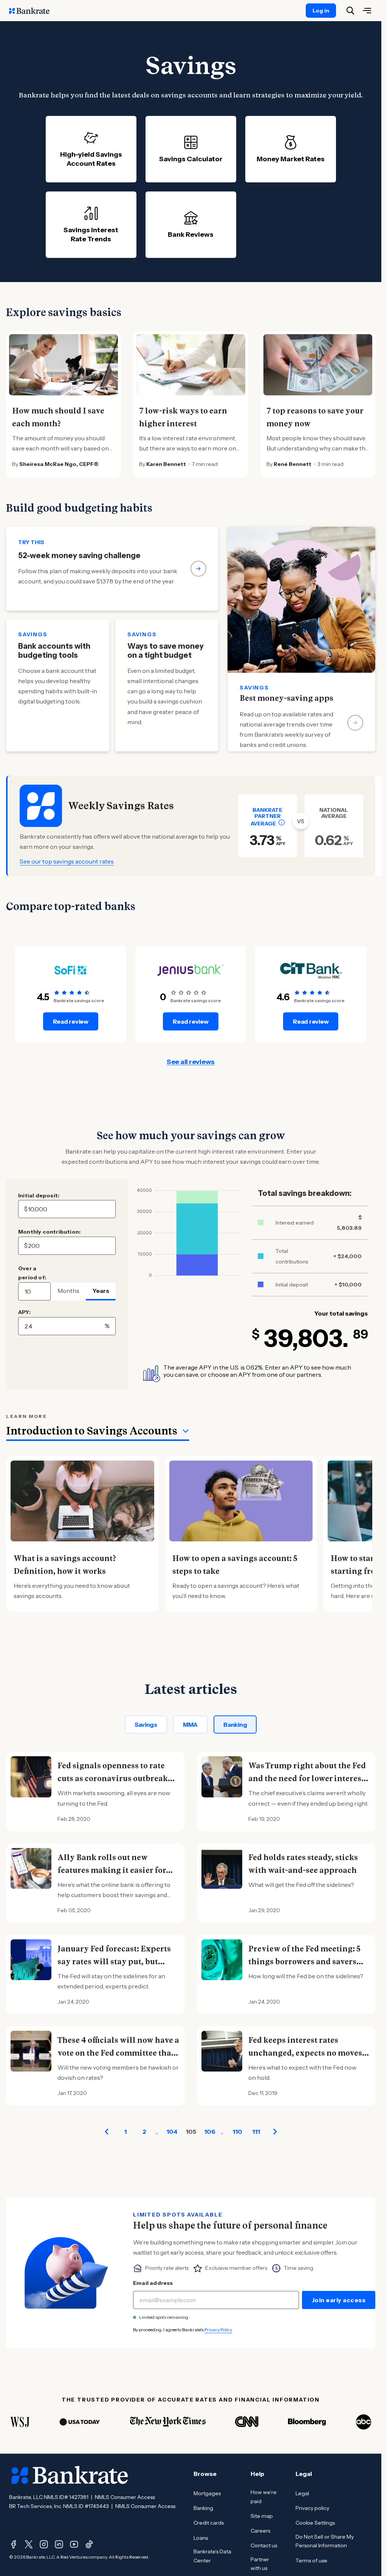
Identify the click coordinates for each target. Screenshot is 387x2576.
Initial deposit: (39, 1195)
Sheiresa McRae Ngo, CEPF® (59, 464)
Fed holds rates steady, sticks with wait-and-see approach (303, 1864)
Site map (262, 2516)
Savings (146, 1725)
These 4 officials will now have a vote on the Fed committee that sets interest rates (118, 2053)
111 (256, 2132)
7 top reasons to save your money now (315, 417)
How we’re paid (264, 2497)
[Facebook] (14, 2544)
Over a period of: (32, 1273)
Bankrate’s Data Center (212, 2556)
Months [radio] (68, 1291)
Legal (302, 2493)
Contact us (264, 2545)
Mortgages (207, 2493)
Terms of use (311, 2561)
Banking (235, 1725)
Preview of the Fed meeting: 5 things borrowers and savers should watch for (304, 1962)
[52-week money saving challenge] (112, 569)
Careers (260, 2531)
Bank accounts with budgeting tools (54, 651)
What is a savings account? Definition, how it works (65, 1565)
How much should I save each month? (58, 417)
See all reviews (191, 1062)
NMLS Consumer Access (125, 2497)
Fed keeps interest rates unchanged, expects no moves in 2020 (305, 2053)
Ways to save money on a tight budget (166, 651)
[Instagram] (44, 2544)
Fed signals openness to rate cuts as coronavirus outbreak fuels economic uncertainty (113, 1779)
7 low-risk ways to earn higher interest (183, 417)
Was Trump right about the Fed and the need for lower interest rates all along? (307, 1779)
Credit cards (209, 2523)
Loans (201, 2538)
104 (172, 2132)
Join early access (339, 2300)
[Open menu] (367, 11)
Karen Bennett (166, 464)
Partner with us (260, 2564)
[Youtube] (74, 2544)
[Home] (33, 11)
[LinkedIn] (59, 2544)
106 (210, 2132)
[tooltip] (282, 822)
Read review (71, 1021)
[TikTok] (89, 2544)
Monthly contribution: (49, 1232)
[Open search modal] (350, 11)
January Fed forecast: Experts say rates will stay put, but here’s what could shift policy (114, 1962)
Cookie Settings (315, 2523)
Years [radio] (101, 1291)
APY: (24, 1312)
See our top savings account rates (67, 861)
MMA (190, 1725)
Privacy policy (312, 2508)
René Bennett (293, 464)
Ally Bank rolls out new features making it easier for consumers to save (112, 1870)
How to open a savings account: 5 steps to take (235, 1565)
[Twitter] (29, 2544)
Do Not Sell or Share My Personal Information (325, 2541)
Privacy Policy (218, 2330)
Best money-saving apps (286, 698)
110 (237, 2132)
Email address (153, 2283)
